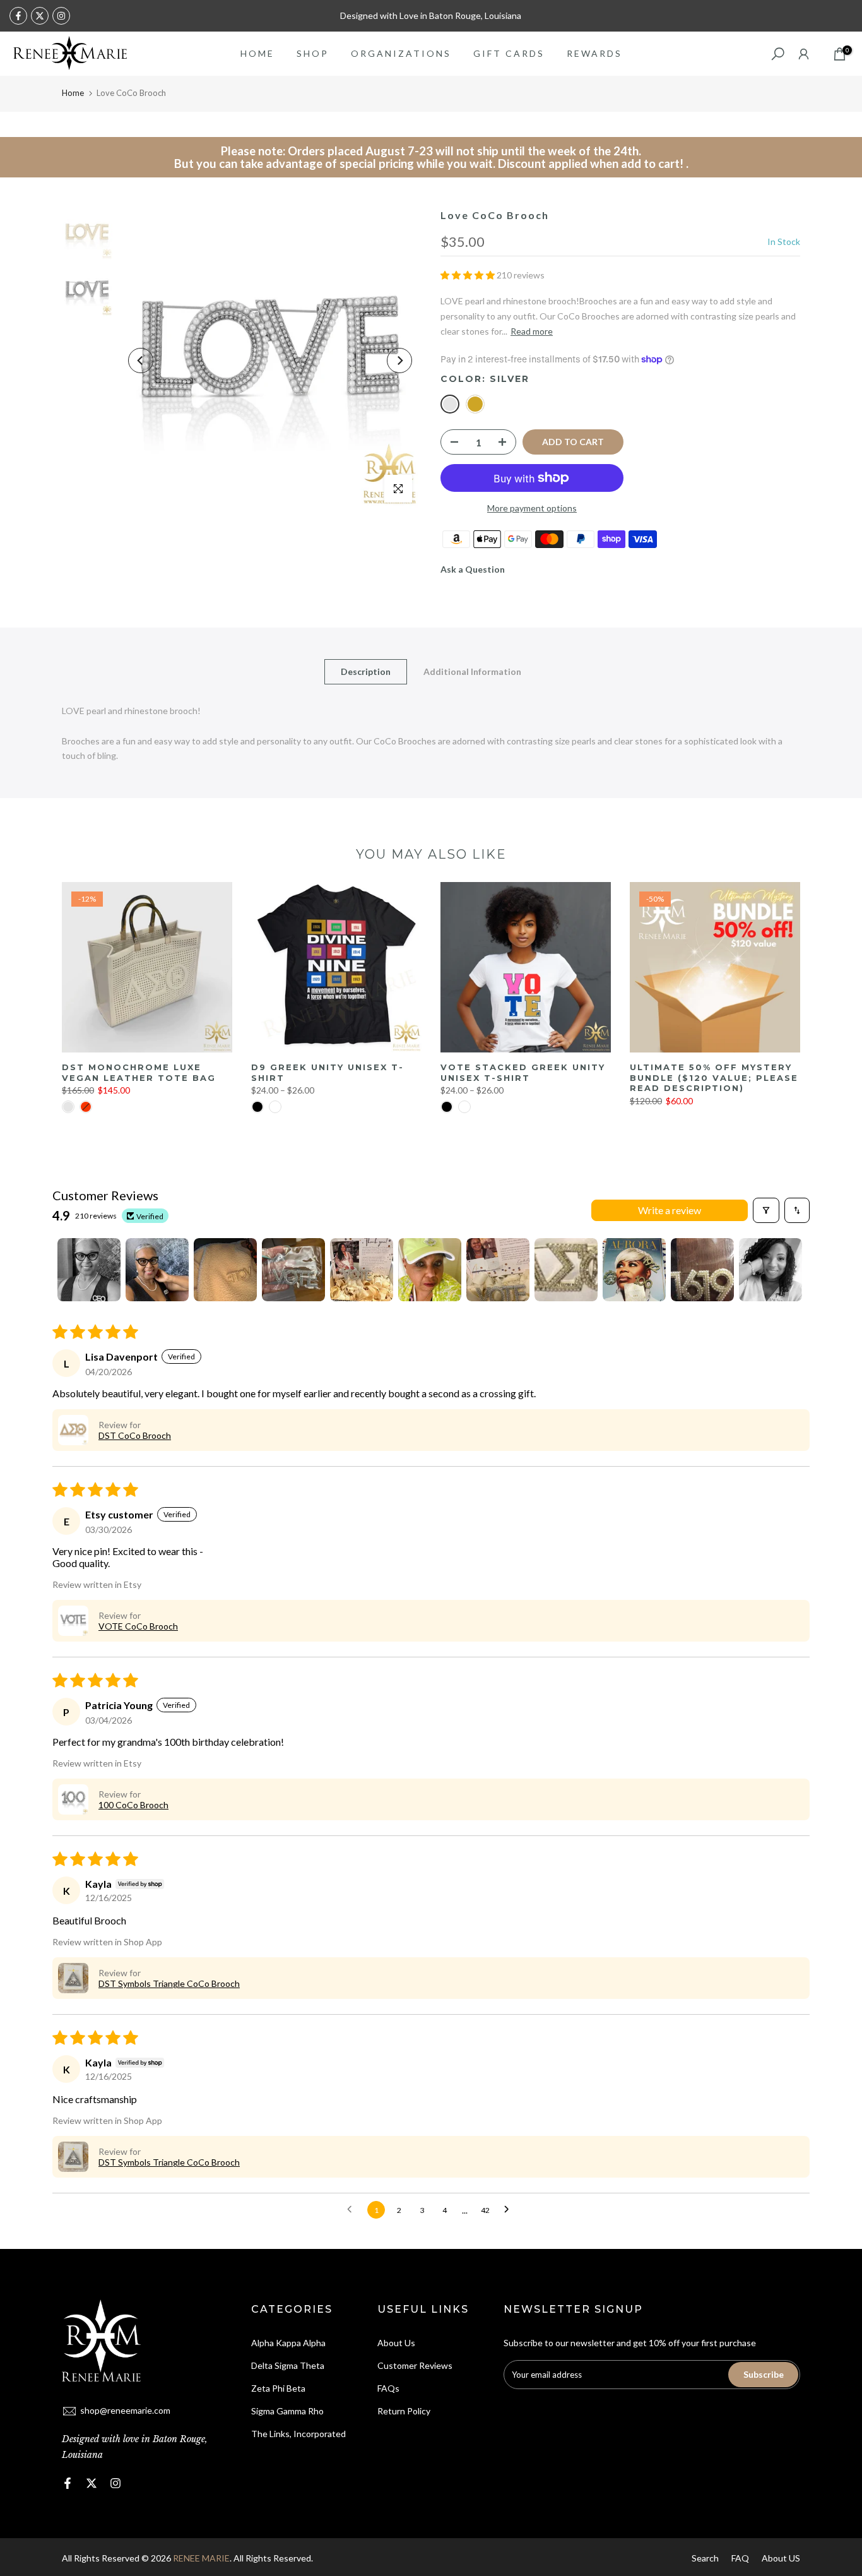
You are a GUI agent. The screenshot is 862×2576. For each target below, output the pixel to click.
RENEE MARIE (201, 2558)
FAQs (388, 2388)
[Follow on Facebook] (18, 16)
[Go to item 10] (702, 1270)
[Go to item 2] (157, 1270)
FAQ (740, 2558)
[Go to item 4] (293, 1270)
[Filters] (766, 1210)
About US (781, 2558)
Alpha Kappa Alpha (288, 2343)
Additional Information (472, 671)
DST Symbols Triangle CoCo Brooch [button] (169, 1983)
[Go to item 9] (634, 1270)
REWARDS (594, 53)
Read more (532, 331)
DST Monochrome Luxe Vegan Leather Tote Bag (139, 1072)
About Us (396, 2343)
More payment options (532, 508)
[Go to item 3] (225, 1270)
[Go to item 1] (89, 1270)
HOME (257, 53)
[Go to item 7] (498, 1270)
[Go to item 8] (566, 1270)
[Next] (399, 361)
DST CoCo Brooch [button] (135, 1435)
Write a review (670, 1210)
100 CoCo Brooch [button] (133, 1805)
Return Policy (404, 2411)
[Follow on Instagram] (61, 16)
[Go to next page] (510, 2210)
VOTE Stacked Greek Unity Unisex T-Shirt (523, 1072)
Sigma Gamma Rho (287, 2411)
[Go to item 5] (362, 1270)
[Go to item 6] (430, 1270)
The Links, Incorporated (298, 2434)
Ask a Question (473, 569)
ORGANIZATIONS (401, 53)
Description (366, 671)
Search (705, 2558)
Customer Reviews (415, 2365)
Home (73, 93)
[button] (469, 275)
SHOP (313, 53)
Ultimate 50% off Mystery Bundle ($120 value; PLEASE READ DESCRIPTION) (714, 1077)
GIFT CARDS (509, 53)
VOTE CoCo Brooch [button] (138, 1626)
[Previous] (141, 361)
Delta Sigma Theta (288, 2365)
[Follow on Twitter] (40, 16)
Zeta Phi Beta (278, 2388)
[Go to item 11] (770, 1270)
